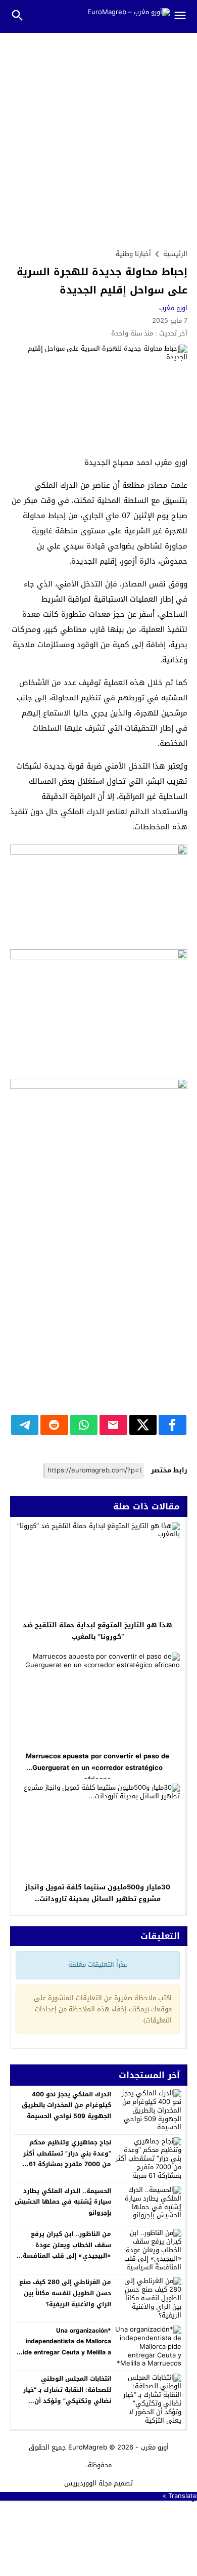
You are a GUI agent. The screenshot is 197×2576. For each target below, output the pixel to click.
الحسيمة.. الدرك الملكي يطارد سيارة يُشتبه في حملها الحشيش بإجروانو (63, 2202)
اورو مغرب (173, 308)
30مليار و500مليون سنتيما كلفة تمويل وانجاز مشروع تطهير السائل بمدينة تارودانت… (97, 1893)
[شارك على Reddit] (54, 1425)
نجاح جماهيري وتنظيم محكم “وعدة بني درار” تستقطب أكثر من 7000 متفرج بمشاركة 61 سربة (67, 2159)
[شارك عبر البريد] (113, 1425)
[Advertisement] (98, 137)
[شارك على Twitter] (143, 1425)
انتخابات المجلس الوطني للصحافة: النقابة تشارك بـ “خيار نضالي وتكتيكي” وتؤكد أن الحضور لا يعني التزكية (67, 2395)
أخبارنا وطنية (133, 254)
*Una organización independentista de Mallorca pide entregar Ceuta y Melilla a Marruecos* (65, 2347)
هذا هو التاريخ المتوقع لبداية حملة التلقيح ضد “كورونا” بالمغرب (97, 1631)
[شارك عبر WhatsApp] (84, 1425)
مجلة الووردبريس (88, 2483)
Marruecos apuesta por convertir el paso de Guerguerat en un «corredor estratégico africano (97, 1768)
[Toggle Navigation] (184, 16)
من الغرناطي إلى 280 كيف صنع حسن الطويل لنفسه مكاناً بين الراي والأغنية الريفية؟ (65, 2293)
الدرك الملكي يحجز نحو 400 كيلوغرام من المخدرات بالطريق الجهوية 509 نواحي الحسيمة (66, 2105)
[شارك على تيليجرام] (25, 1425)
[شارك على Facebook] (173, 1425)
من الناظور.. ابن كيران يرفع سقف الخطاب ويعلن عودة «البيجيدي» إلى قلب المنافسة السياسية (67, 2250)
